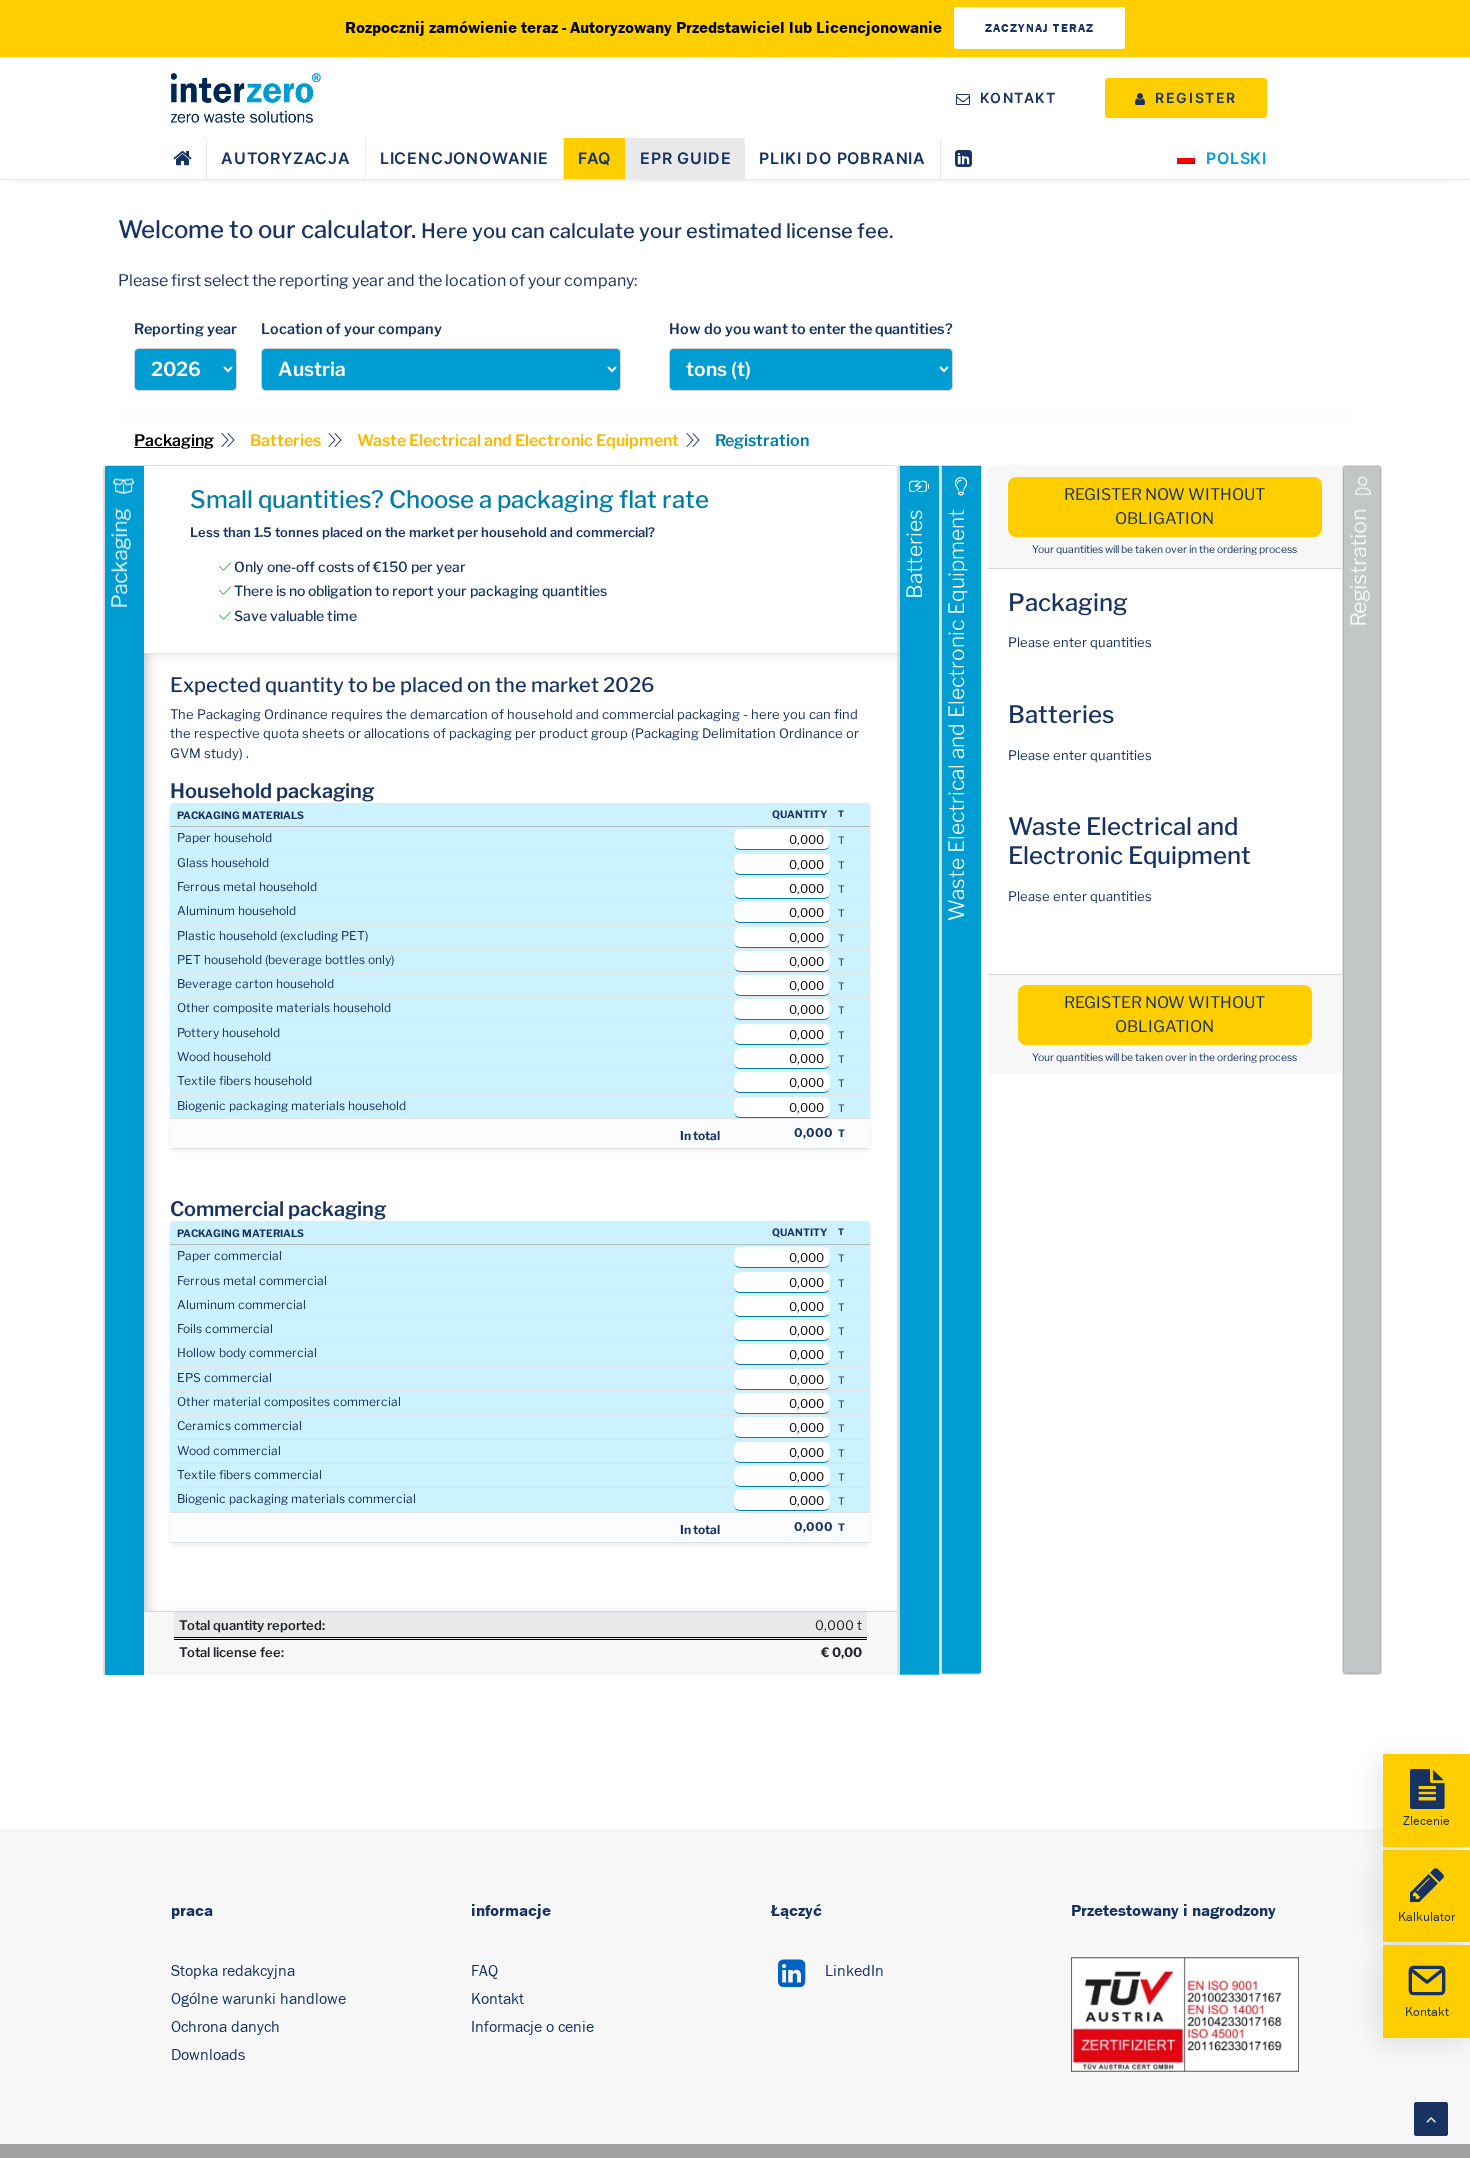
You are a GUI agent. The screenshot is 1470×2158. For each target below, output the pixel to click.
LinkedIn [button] (854, 1971)
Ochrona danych (225, 2027)
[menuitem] (1010, 97)
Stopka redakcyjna (233, 1971)
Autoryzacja (286, 158)
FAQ (594, 158)
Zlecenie (1426, 1821)
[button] (791, 1982)
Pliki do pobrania (842, 158)
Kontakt (497, 1999)
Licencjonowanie (464, 158)
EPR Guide (685, 158)
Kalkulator (1426, 1917)
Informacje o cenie (532, 2027)
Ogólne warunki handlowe (258, 1999)
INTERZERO (200, 130)
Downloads (208, 2055)
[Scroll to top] (1431, 2118)
